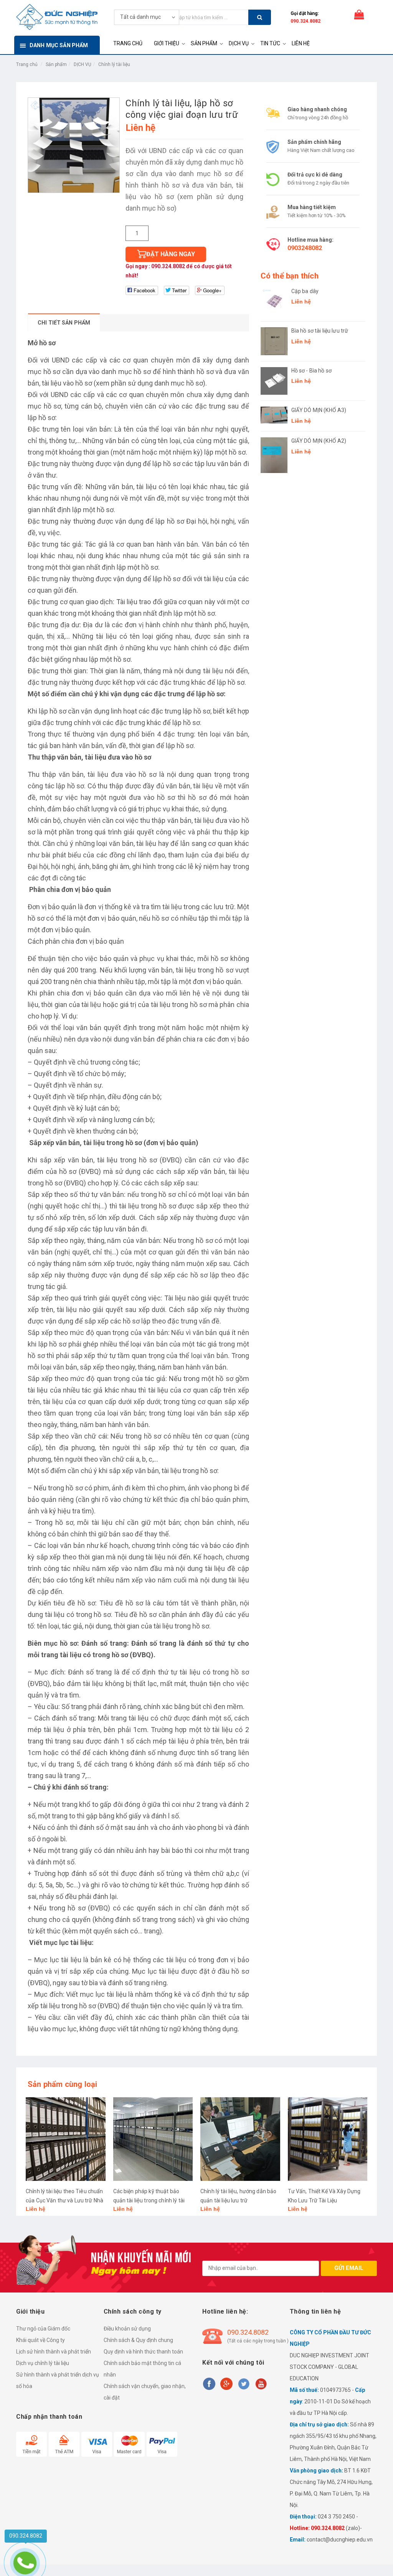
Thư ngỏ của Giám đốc (43, 2329)
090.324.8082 (305, 21)
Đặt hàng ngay (171, 254)
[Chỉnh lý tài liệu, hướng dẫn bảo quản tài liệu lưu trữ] (240, 2139)
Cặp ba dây (305, 291)
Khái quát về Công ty (40, 2340)
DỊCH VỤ (239, 43)
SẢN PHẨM (204, 43)
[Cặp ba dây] (274, 302)
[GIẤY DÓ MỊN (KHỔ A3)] (274, 415)
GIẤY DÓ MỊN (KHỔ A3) (319, 410)
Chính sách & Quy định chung (138, 2340)
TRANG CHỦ (128, 43)
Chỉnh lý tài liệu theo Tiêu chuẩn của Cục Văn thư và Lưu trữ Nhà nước (64, 2200)
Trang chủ (27, 64)
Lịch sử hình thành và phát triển (54, 2352)
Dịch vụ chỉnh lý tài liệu (43, 2363)
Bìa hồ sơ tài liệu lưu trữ (320, 331)
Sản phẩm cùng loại (63, 2084)
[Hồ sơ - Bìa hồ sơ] (274, 381)
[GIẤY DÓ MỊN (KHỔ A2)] (274, 455)
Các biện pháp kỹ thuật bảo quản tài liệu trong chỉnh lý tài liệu (149, 2200)
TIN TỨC (270, 43)
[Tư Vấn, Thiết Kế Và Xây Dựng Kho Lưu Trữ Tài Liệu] (328, 2139)
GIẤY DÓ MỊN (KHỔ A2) (319, 441)
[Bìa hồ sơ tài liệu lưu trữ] (274, 341)
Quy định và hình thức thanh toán (143, 2352)
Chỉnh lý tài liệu (114, 64)
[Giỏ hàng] (359, 16)
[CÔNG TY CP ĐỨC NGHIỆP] (57, 16)
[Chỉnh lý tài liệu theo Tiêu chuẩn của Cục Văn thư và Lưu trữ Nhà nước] (66, 2139)
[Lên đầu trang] (376, 2553)
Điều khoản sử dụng (127, 2329)
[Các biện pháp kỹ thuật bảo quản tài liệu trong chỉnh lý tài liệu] (153, 2139)
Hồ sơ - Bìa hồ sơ (311, 371)
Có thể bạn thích (290, 276)
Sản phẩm (56, 64)
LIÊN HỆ (301, 43)
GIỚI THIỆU (167, 43)
